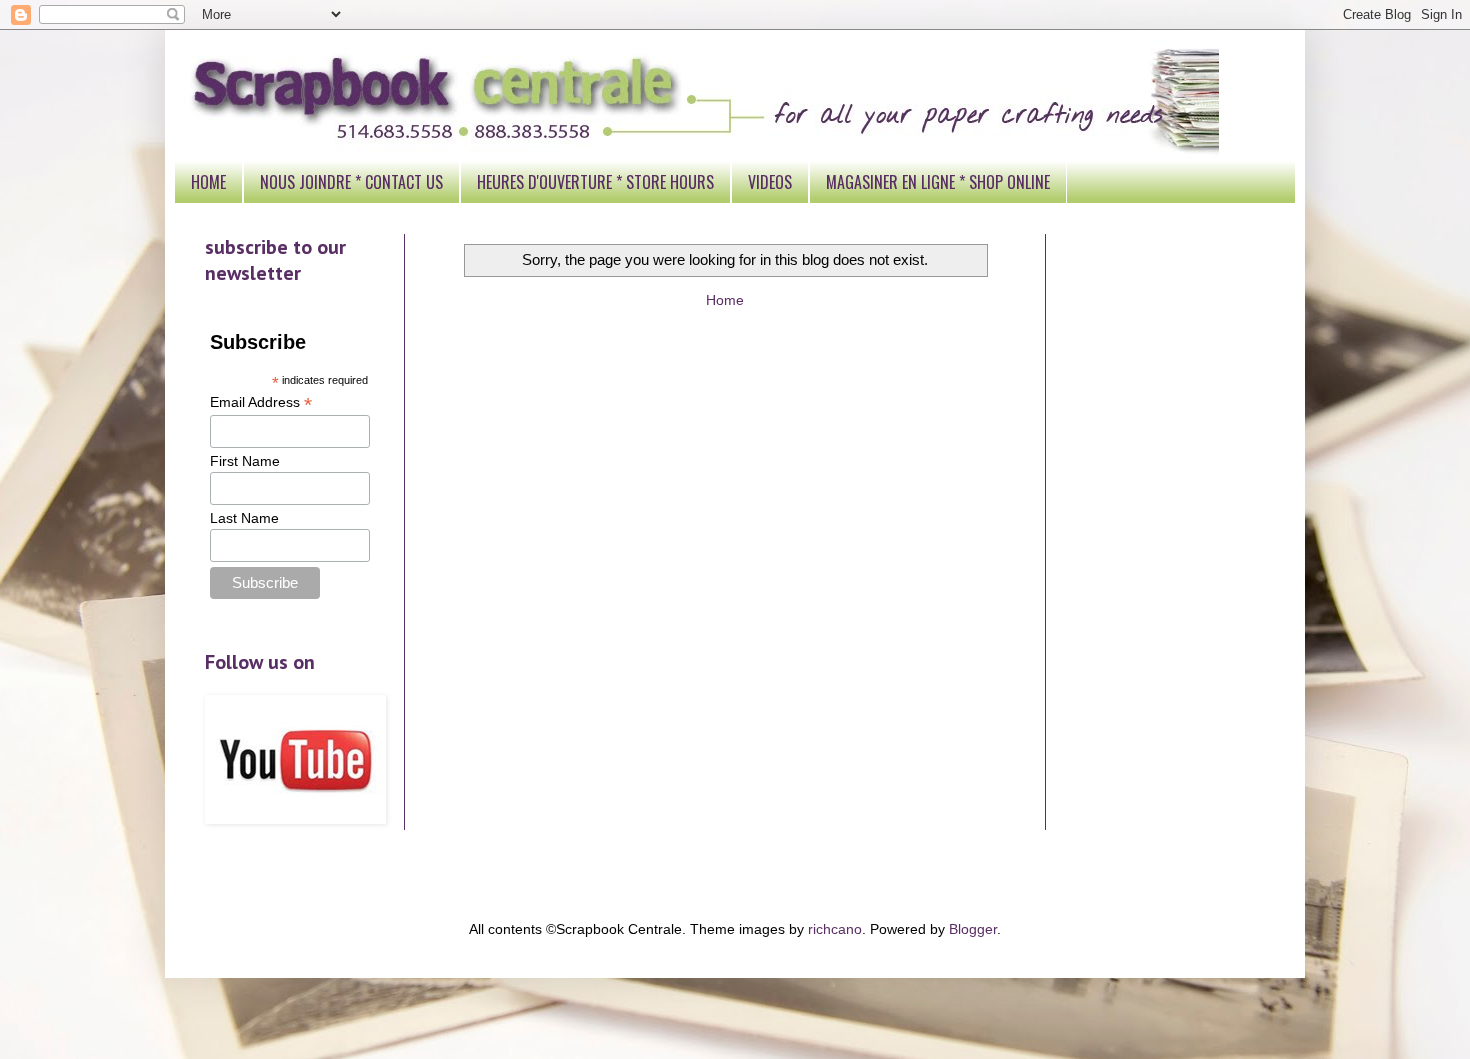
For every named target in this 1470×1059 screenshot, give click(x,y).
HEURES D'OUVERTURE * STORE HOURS (595, 182)
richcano (835, 929)
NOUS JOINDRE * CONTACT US (351, 182)
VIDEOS (770, 182)
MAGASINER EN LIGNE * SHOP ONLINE (938, 182)
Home (725, 300)
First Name (245, 461)
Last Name (244, 518)
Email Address (261, 402)
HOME (208, 182)
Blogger (973, 929)
